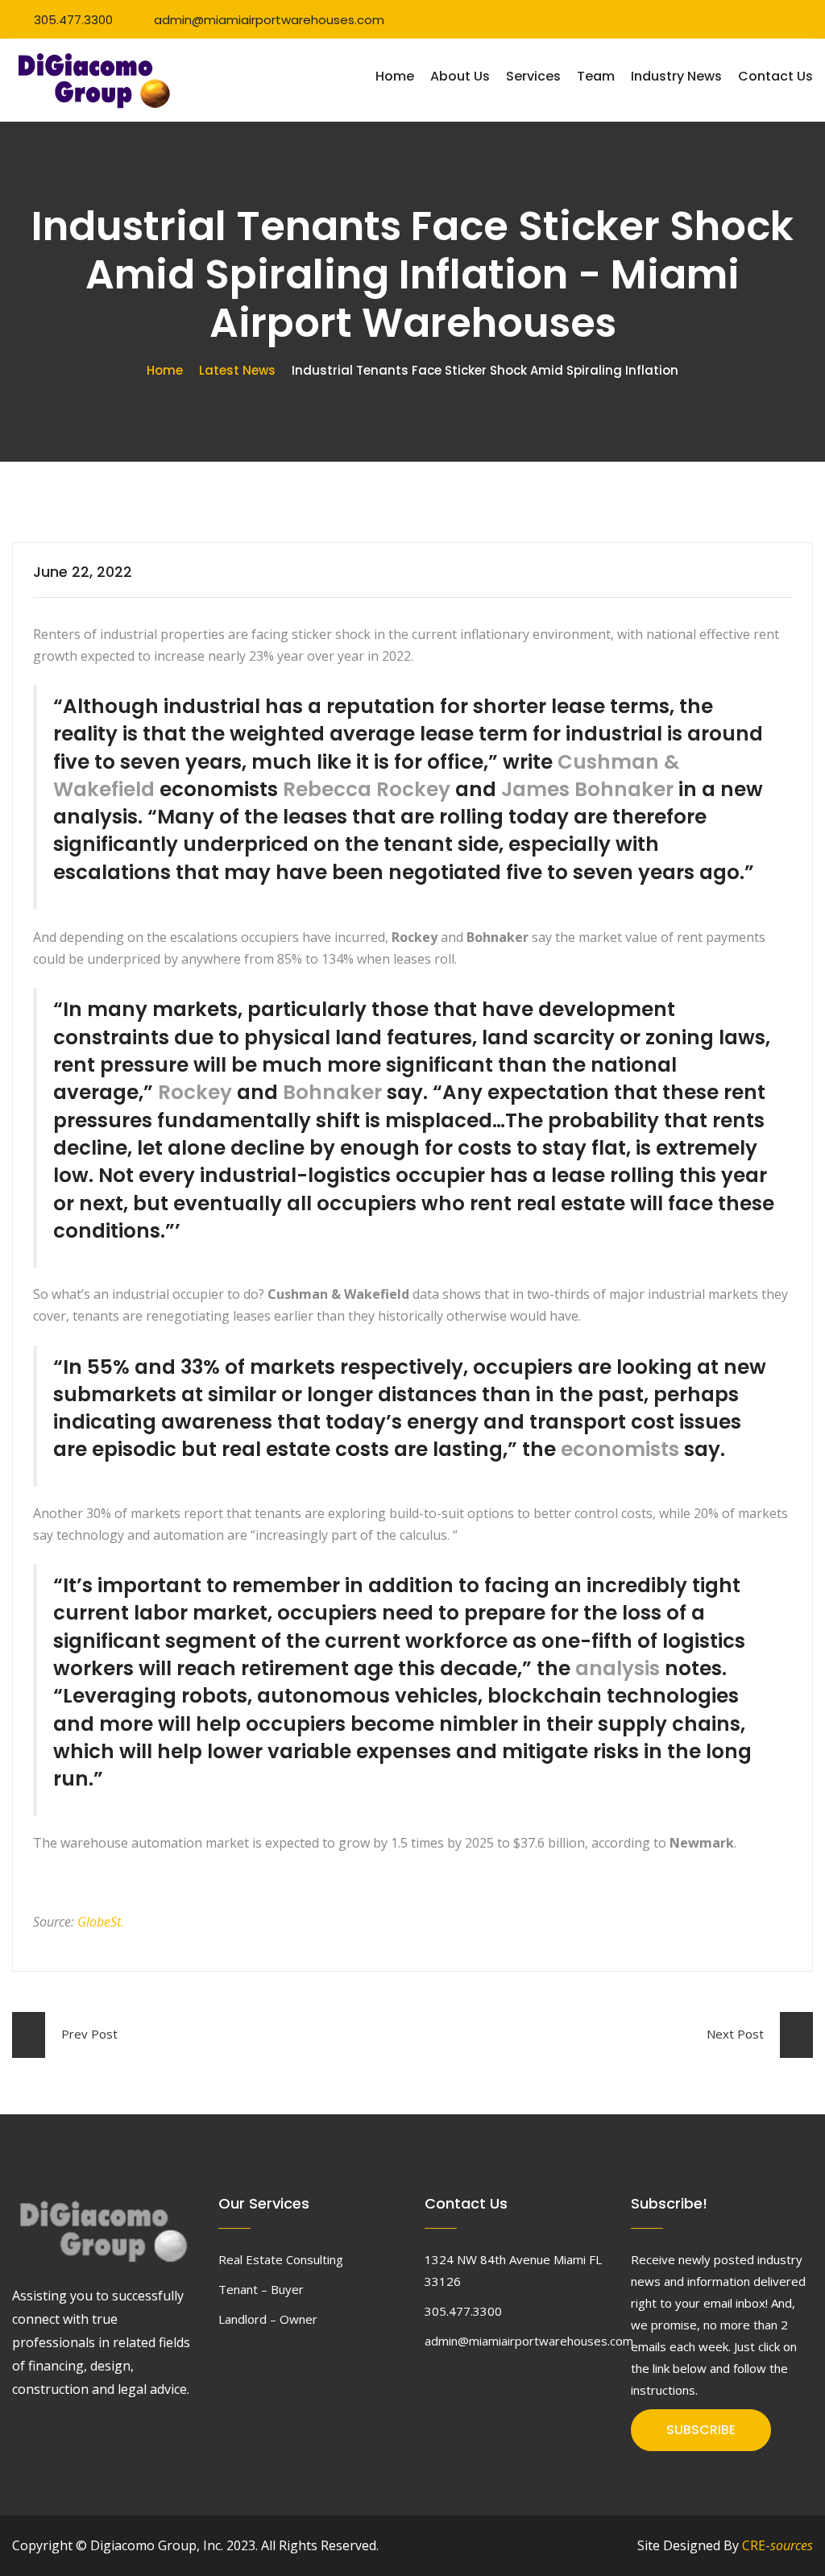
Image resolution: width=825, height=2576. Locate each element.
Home (395, 76)
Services (533, 76)
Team (596, 76)
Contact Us (775, 76)
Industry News (676, 76)
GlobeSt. (101, 1922)
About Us (460, 76)
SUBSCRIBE (701, 2430)
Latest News (237, 370)
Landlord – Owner (268, 2319)
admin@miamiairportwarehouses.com (269, 20)
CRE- (777, 2545)
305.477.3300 (73, 20)
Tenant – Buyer (261, 2289)
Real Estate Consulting (281, 2259)
